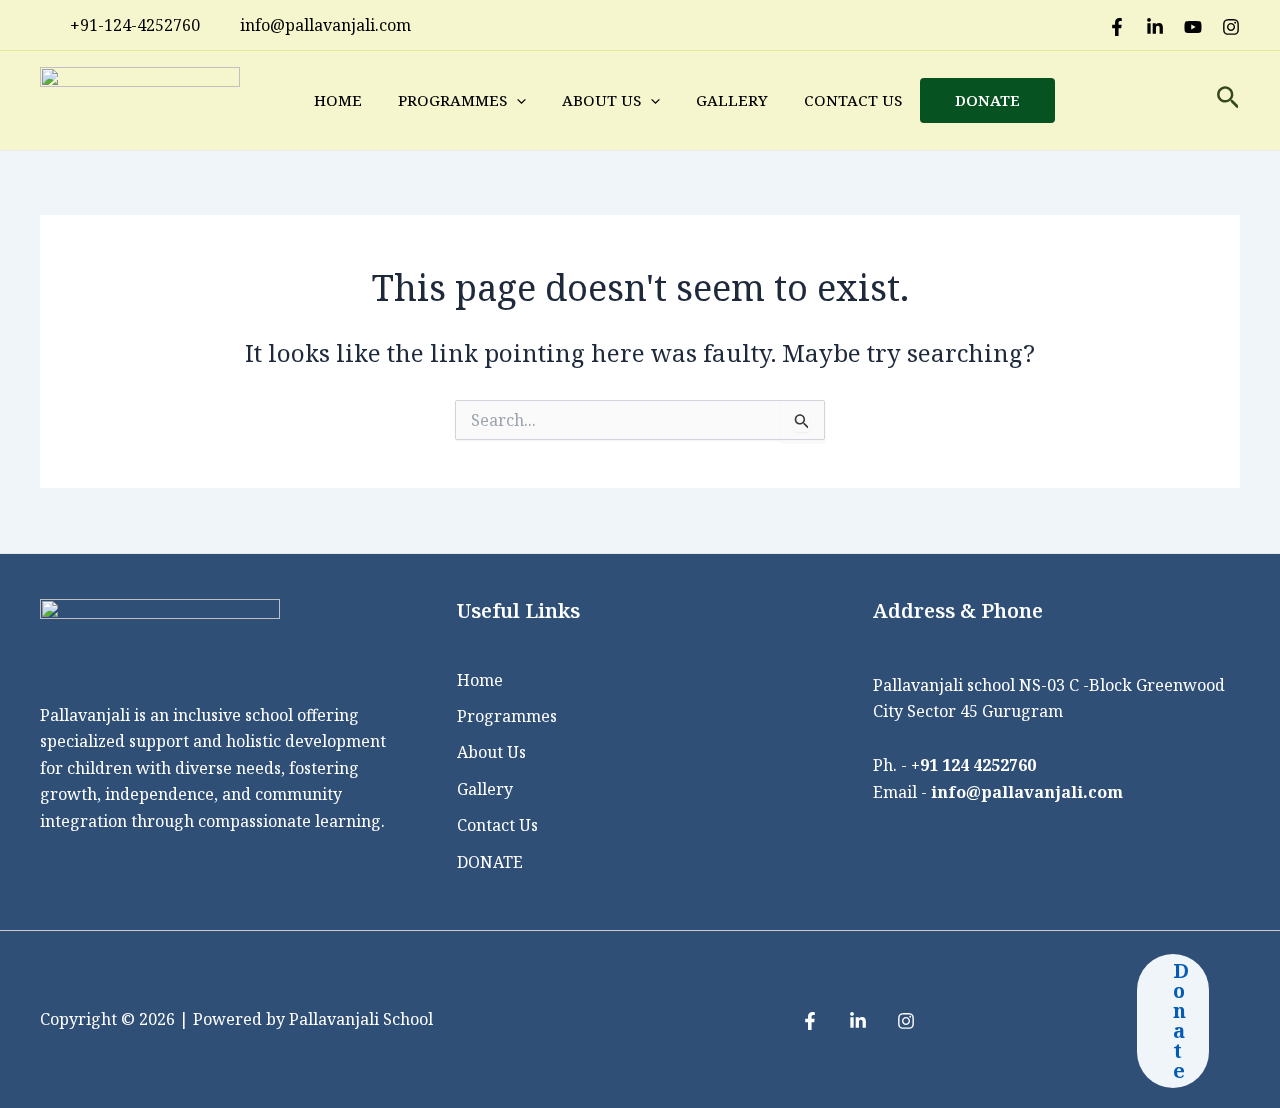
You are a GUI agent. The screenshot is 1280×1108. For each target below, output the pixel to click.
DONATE (987, 100)
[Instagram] (1231, 27)
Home (338, 100)
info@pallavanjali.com (1027, 792)
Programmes (452, 100)
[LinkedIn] (1155, 27)
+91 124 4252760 (973, 765)
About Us (601, 100)
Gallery (732, 100)
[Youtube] (1193, 27)
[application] (516, 100)
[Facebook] (1117, 27)
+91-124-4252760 (135, 25)
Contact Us (853, 100)
